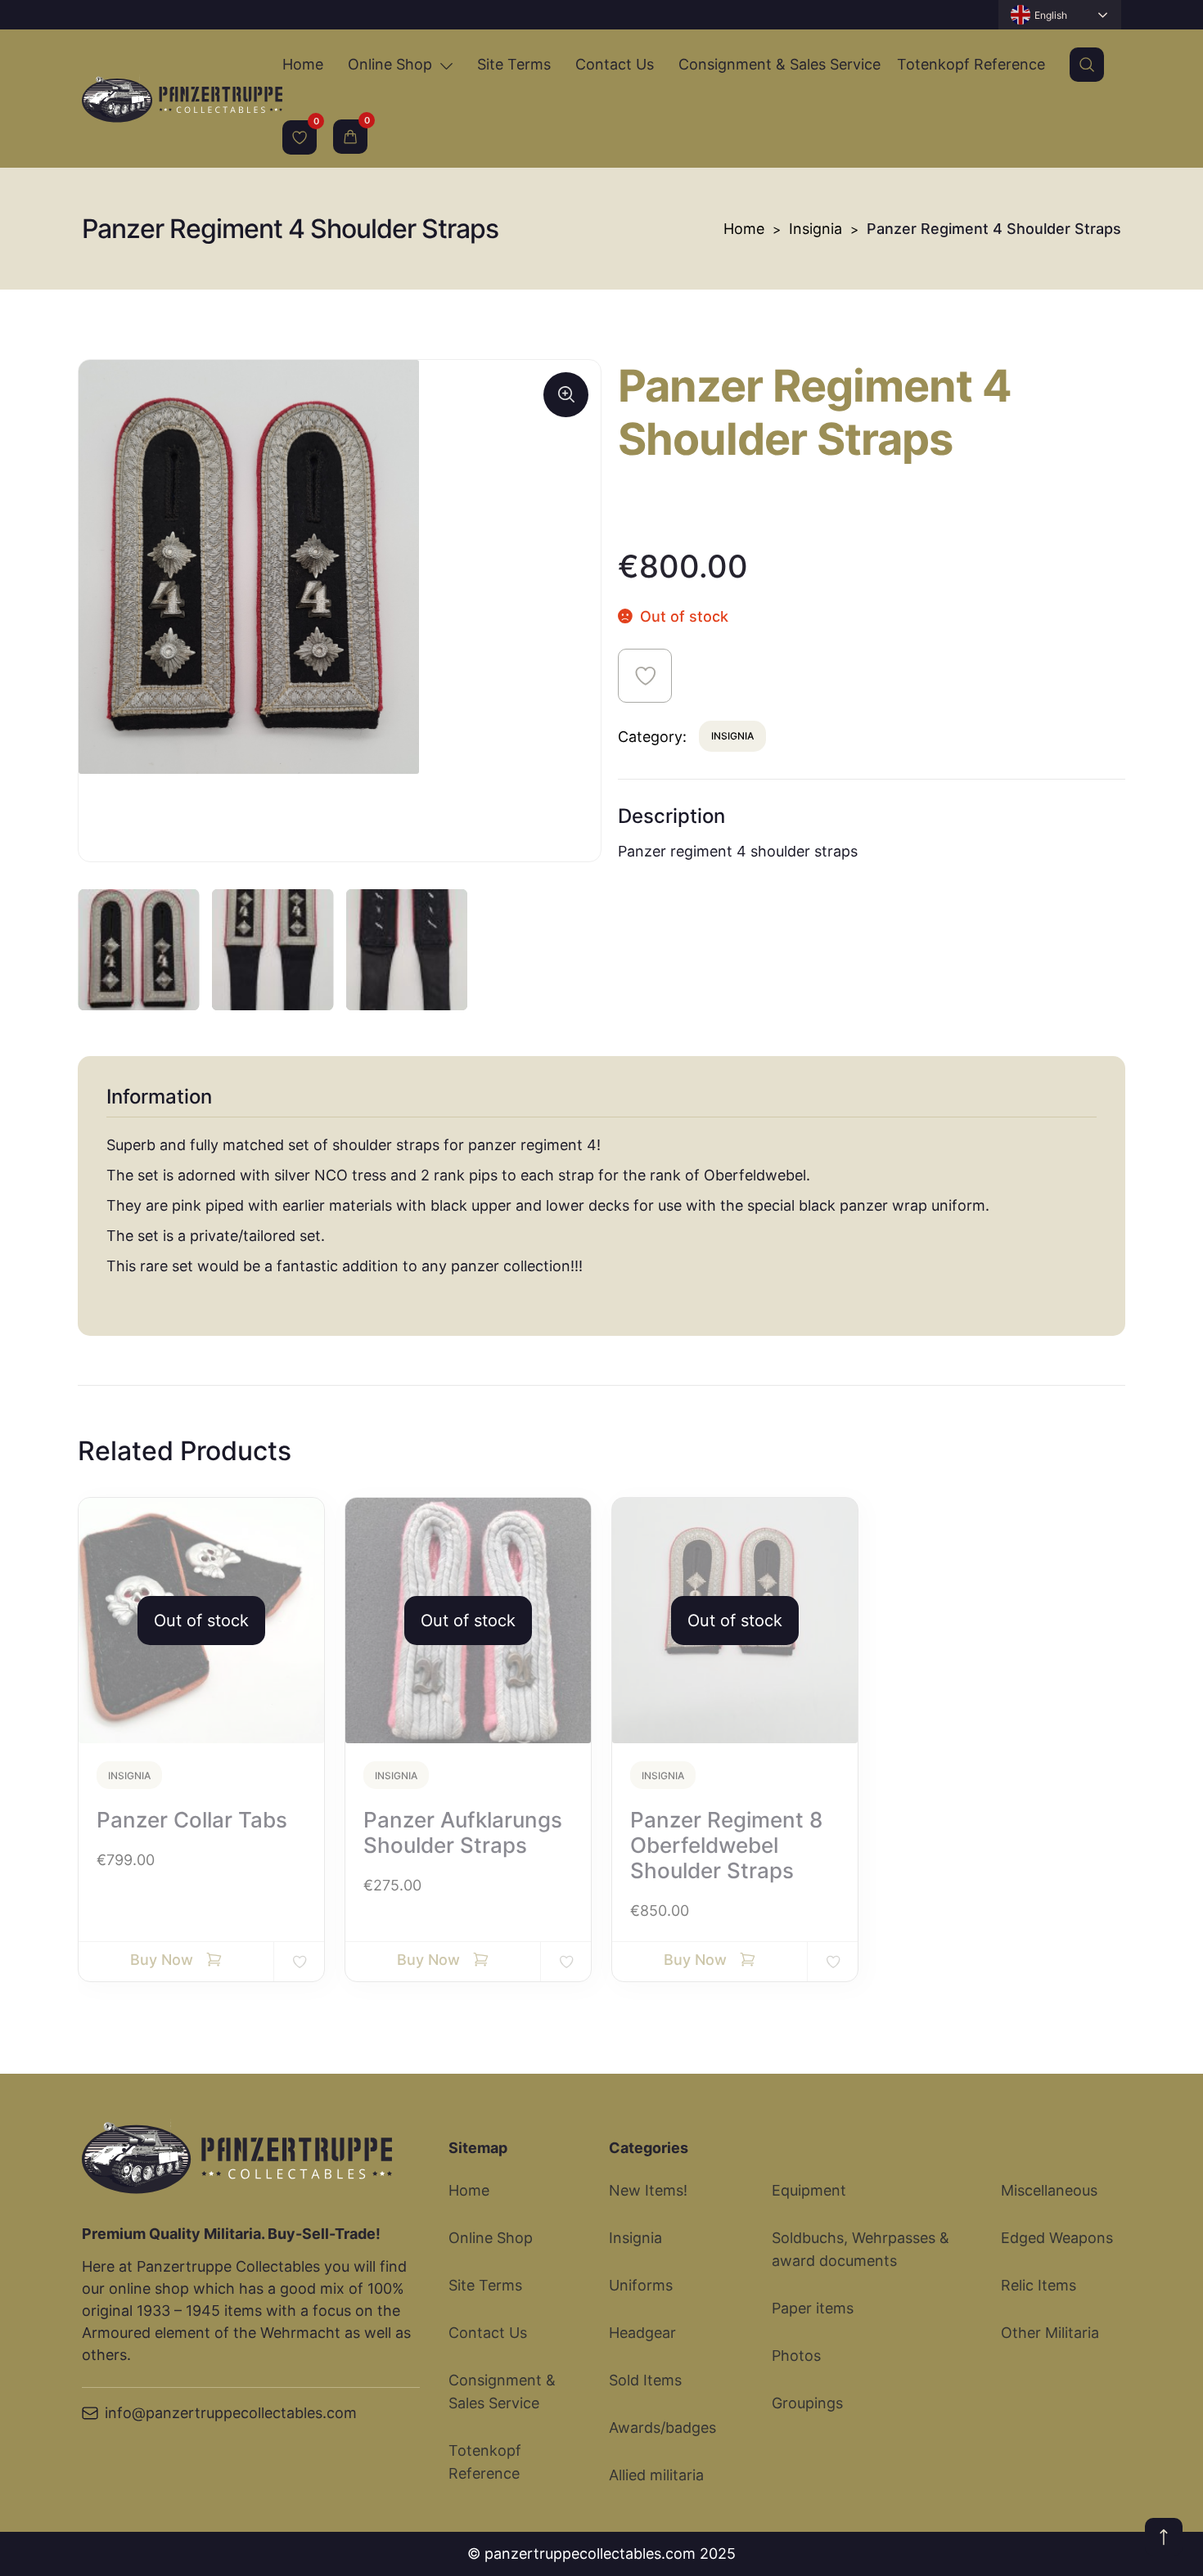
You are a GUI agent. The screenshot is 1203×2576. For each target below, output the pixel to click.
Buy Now (162, 1960)
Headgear (642, 2333)
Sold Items (645, 2380)
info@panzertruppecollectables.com (231, 2413)
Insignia (816, 229)
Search (1087, 65)
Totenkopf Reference (971, 64)
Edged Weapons (1057, 2238)
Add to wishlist (645, 676)
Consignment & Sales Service (779, 64)
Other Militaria (1050, 2333)
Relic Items (1039, 2285)
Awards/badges (662, 2428)
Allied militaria (656, 2475)
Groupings (807, 2403)
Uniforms (641, 2285)
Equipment (809, 2190)
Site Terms (514, 64)
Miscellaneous (1049, 2190)
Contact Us (615, 64)
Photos (796, 2356)
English (1051, 15)
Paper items (813, 2308)
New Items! (648, 2190)
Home (303, 64)
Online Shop (390, 64)
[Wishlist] (300, 137)
